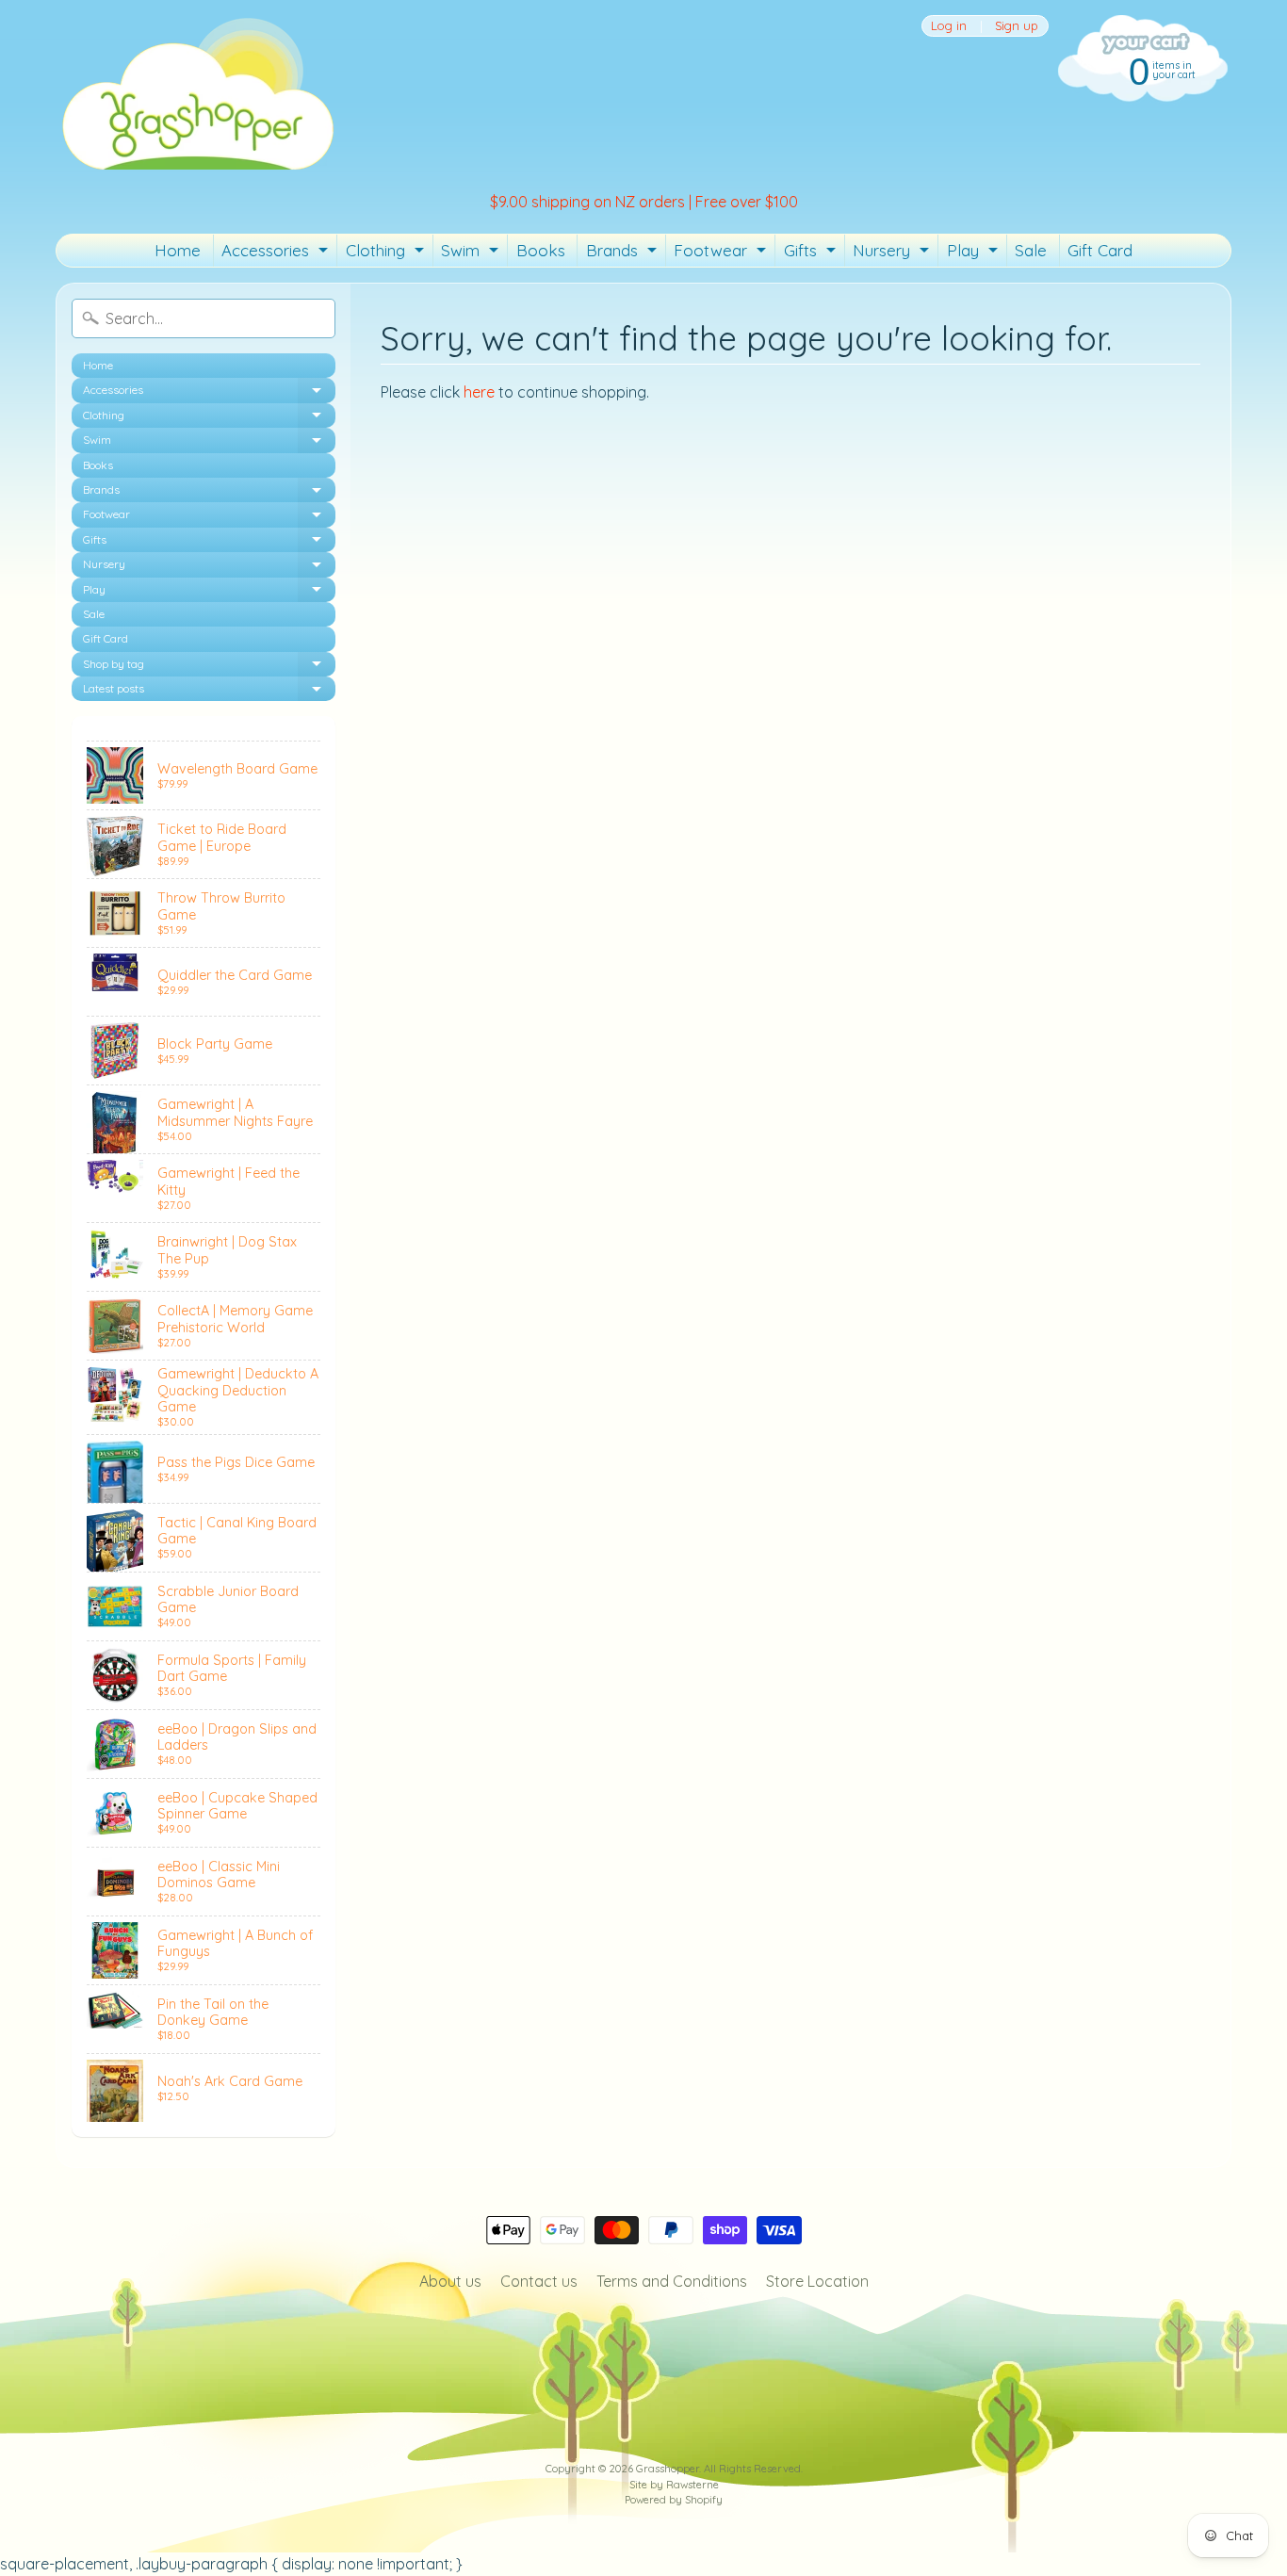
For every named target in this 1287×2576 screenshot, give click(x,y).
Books (541, 250)
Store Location (817, 2281)
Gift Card (1100, 250)
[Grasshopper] (197, 92)
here (479, 392)
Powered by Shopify (674, 2500)
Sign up (1017, 26)
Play (975, 253)
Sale (1031, 250)
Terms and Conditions (672, 2281)
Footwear (722, 253)
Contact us (539, 2281)
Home (178, 250)
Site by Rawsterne (674, 2485)
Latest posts (209, 691)
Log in (949, 26)
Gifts (812, 253)
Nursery (893, 253)
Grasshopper (668, 2469)
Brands (624, 253)
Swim (472, 253)
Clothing (387, 253)
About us (450, 2281)
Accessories (277, 253)
